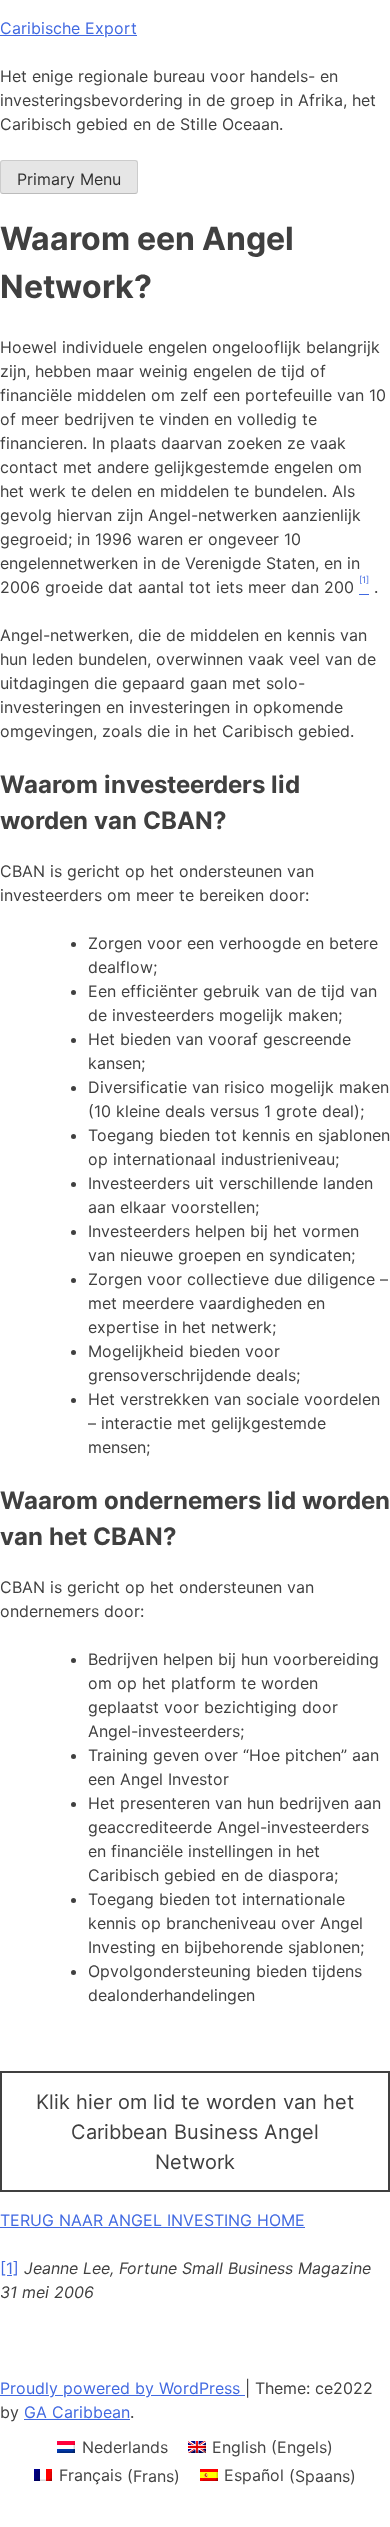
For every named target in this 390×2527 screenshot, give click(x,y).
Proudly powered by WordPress (122, 2388)
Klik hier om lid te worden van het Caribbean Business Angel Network (195, 2132)
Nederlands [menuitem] (125, 2447)
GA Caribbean (77, 2412)
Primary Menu (69, 179)
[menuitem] (112, 2446)
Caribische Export (68, 28)
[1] (9, 2268)
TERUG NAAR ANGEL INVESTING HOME (152, 2220)
